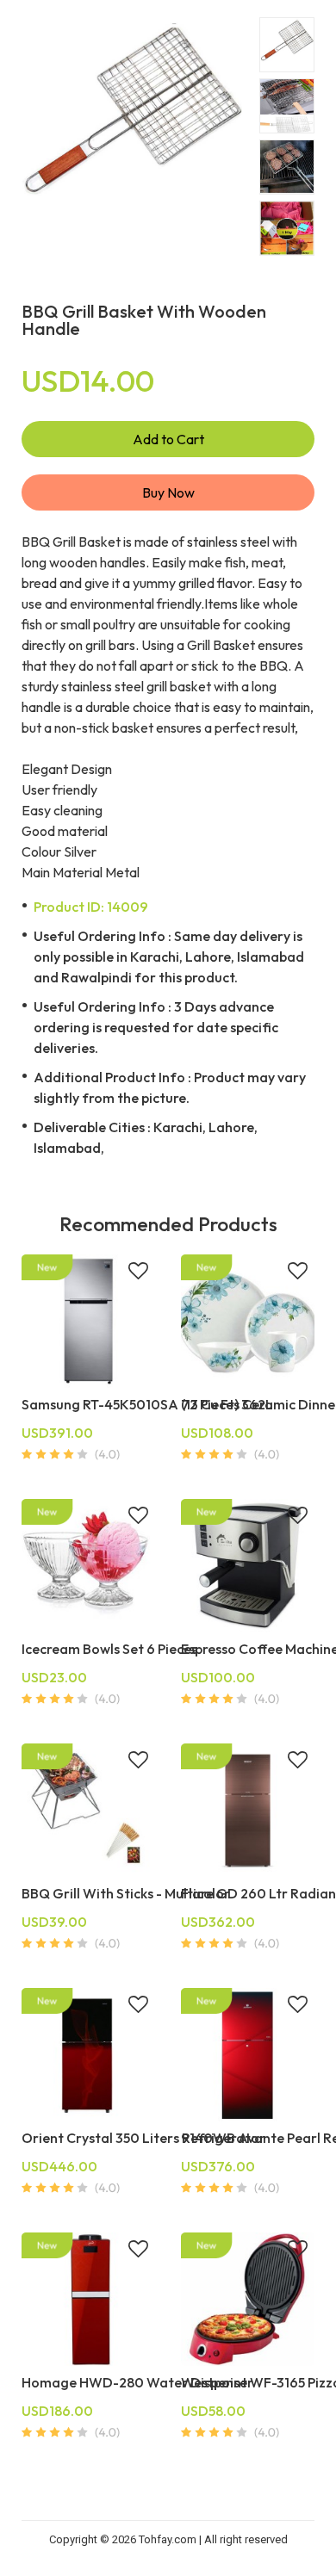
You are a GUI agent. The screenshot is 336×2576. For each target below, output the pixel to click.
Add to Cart (168, 439)
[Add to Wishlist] (138, 1273)
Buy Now (168, 492)
